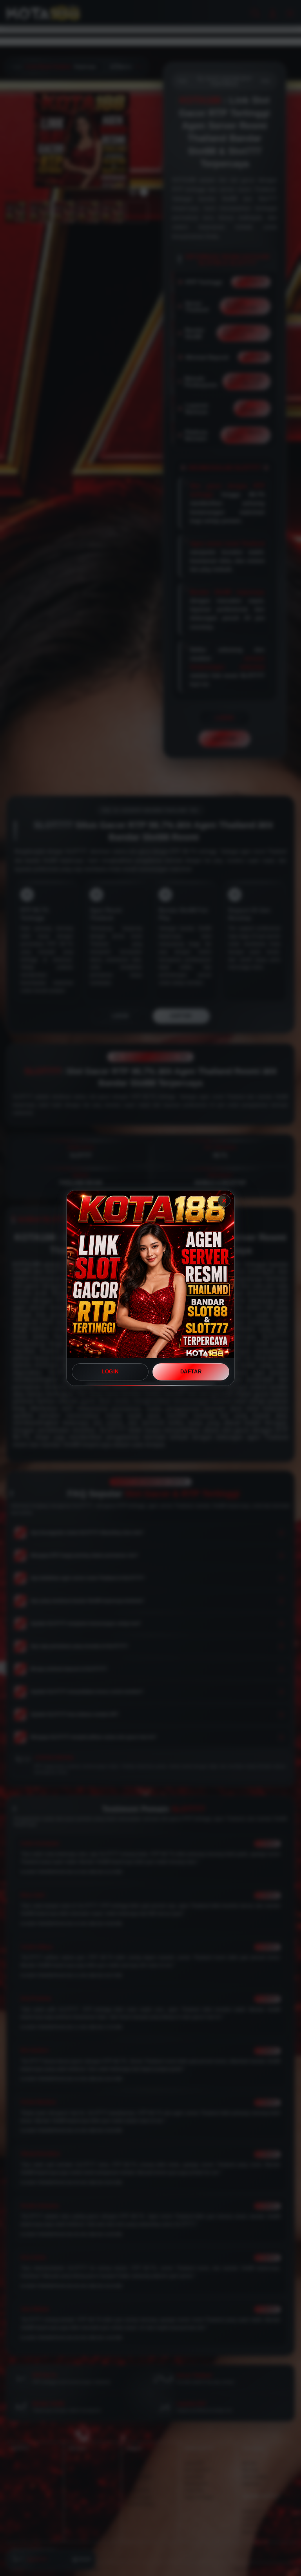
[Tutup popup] (224, 1201)
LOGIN (110, 1372)
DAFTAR (191, 1372)
